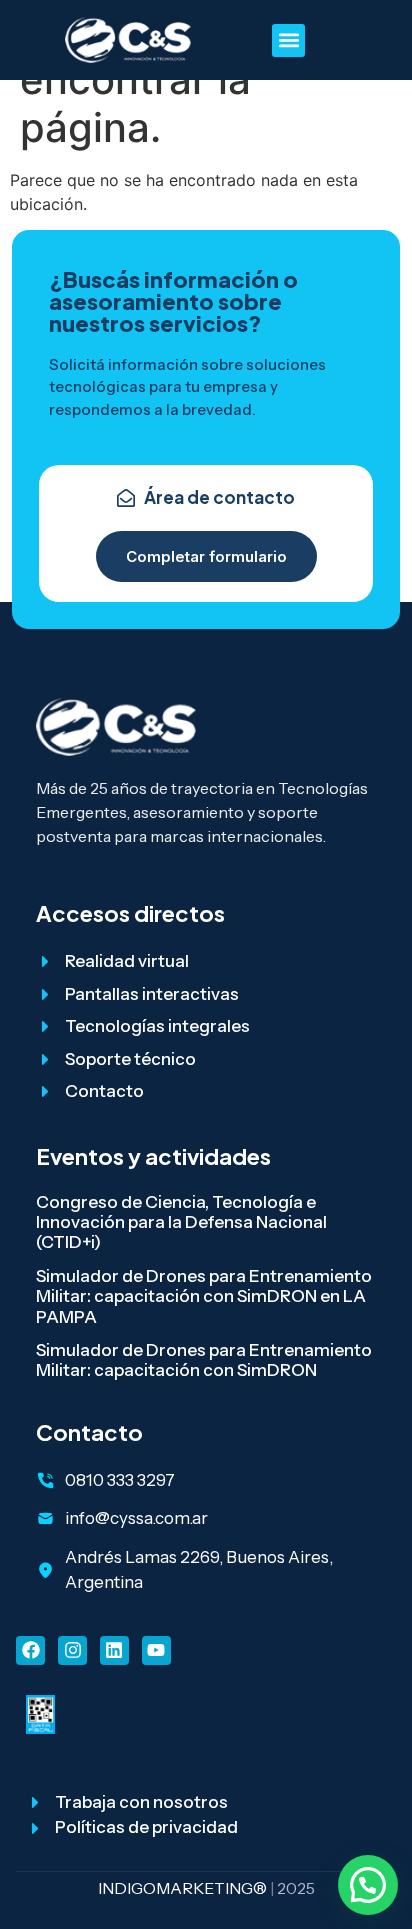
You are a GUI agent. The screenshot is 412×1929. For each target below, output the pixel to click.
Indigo (127, 1888)
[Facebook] (30, 1650)
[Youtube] (156, 1650)
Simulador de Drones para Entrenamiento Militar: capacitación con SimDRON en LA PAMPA (204, 1296)
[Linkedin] (114, 1650)
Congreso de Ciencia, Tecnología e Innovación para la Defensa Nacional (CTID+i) (181, 1222)
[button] (288, 40)
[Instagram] (72, 1650)
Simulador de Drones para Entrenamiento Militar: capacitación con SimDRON (204, 1360)
